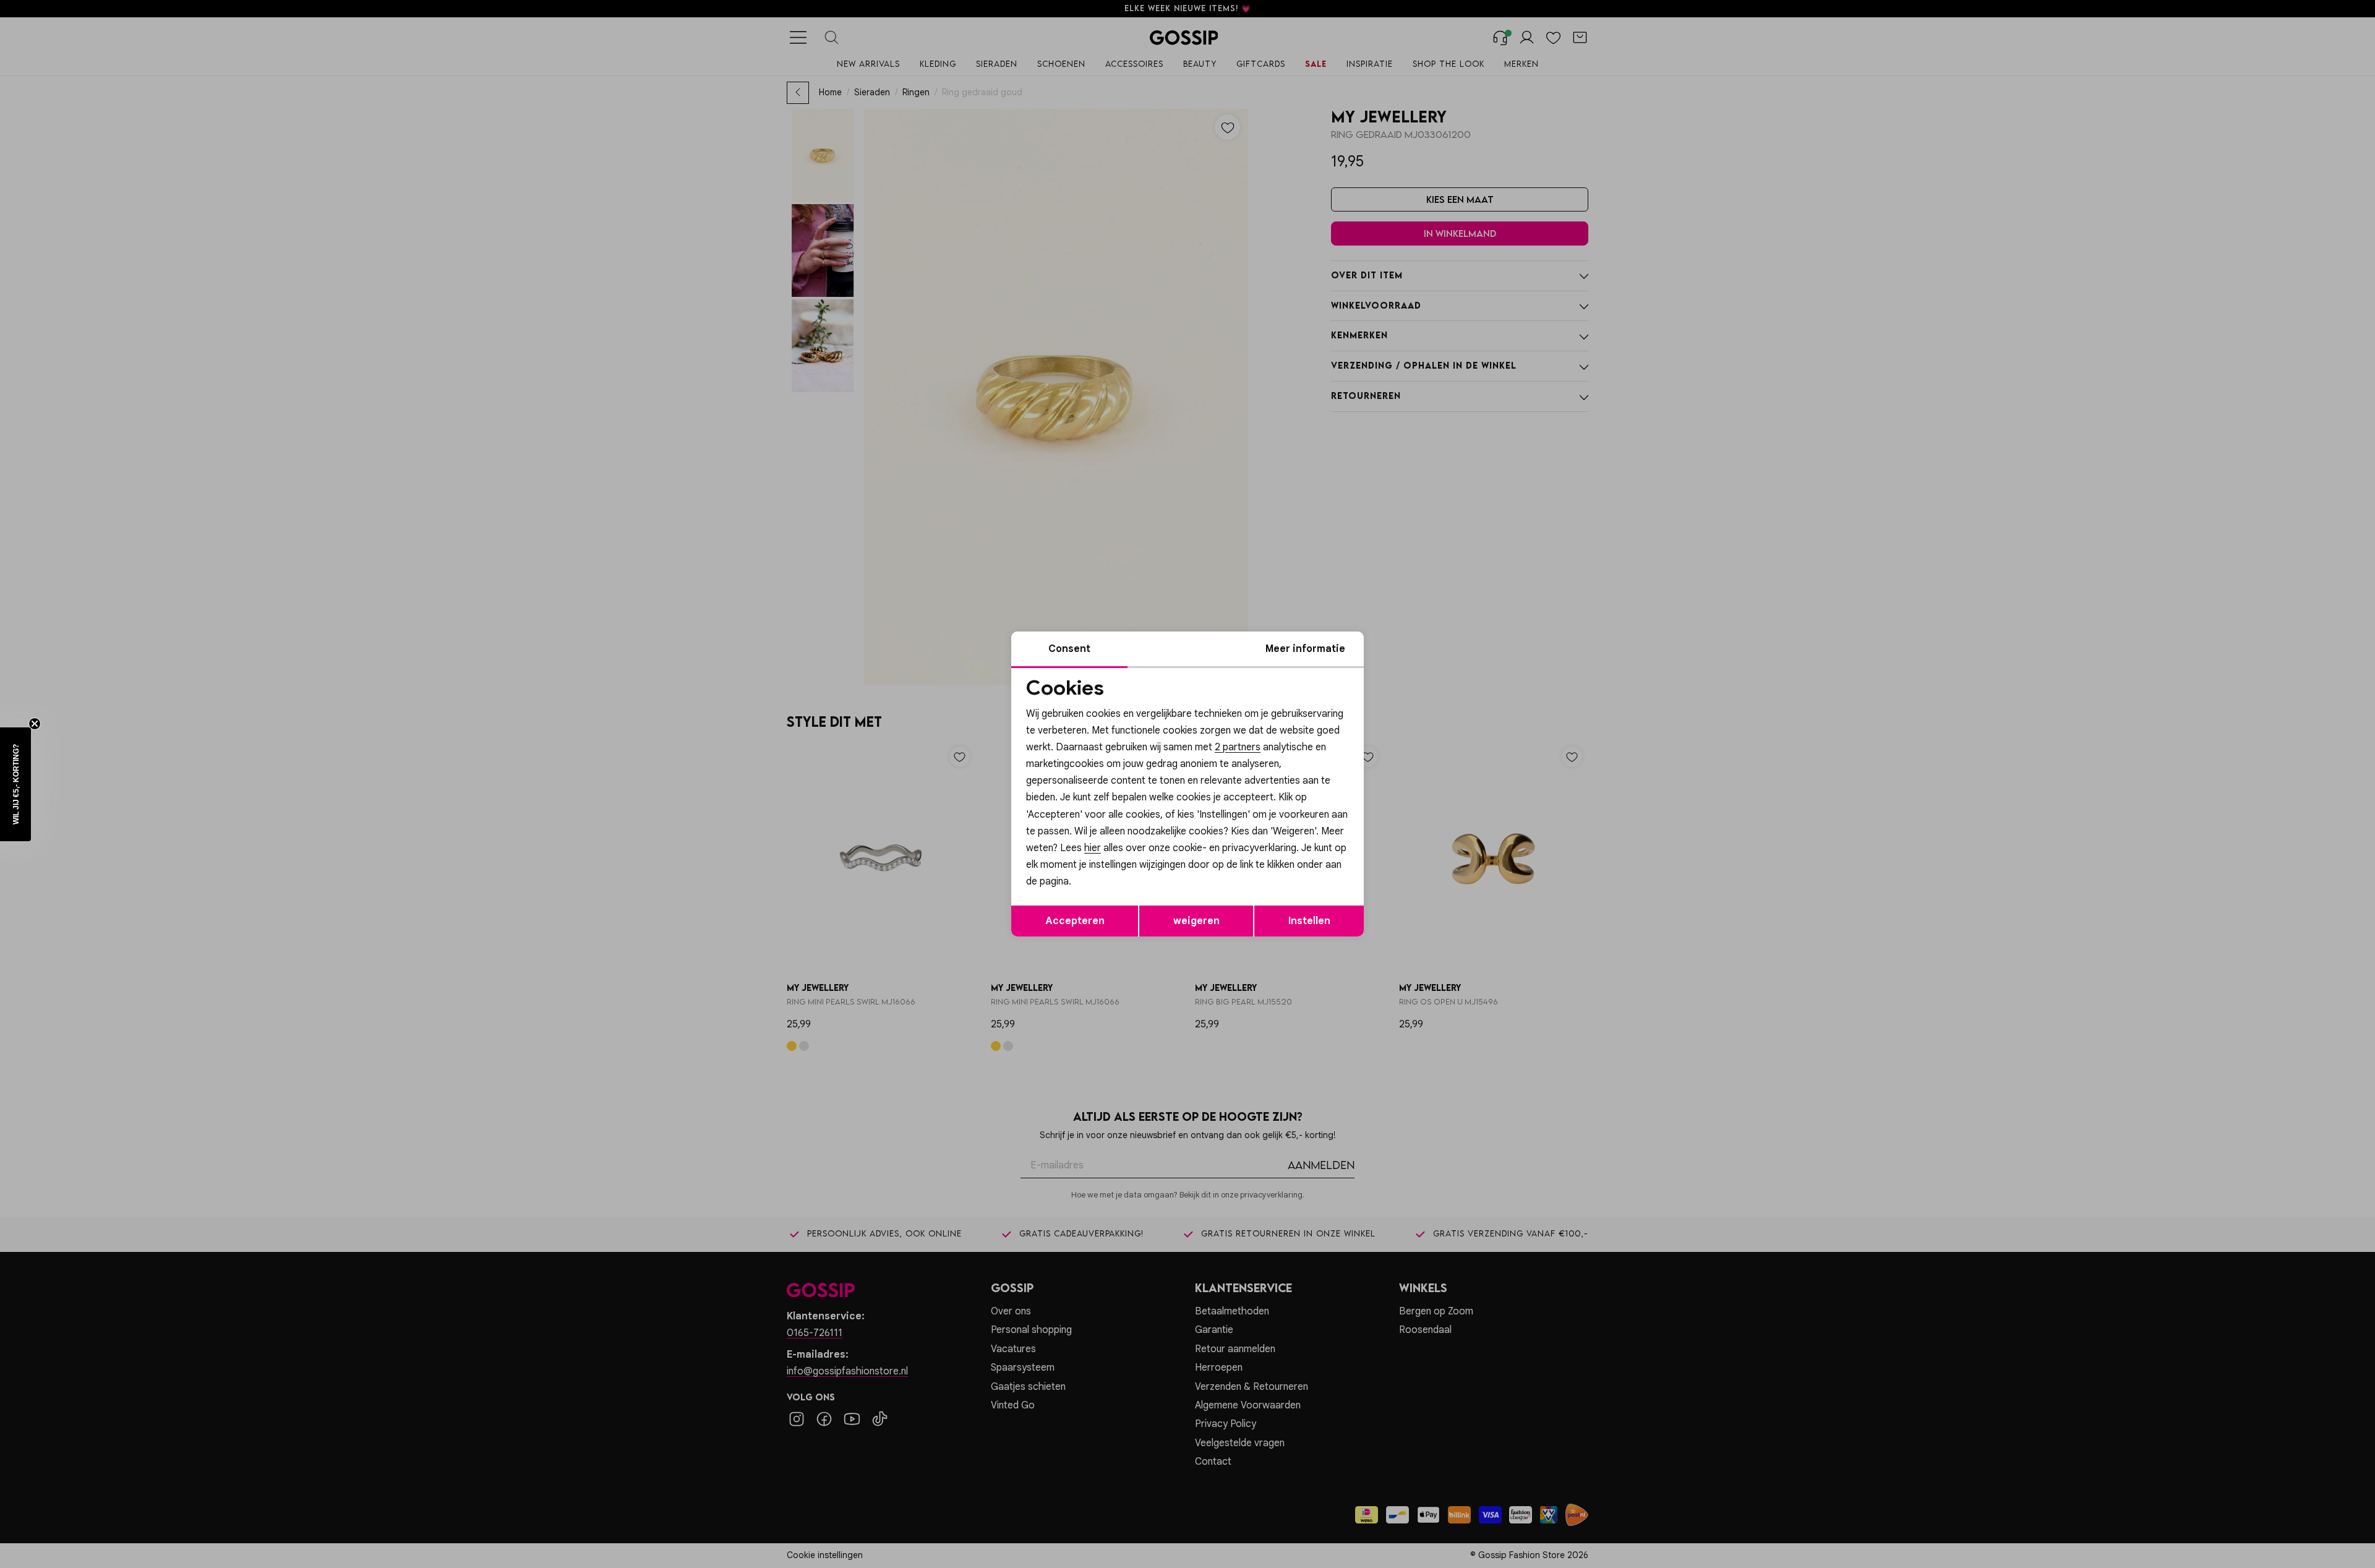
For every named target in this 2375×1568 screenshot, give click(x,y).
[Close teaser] (35, 724)
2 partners (1238, 747)
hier (1093, 848)
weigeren (1196, 921)
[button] (15, 784)
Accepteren (1075, 921)
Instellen (1309, 921)
